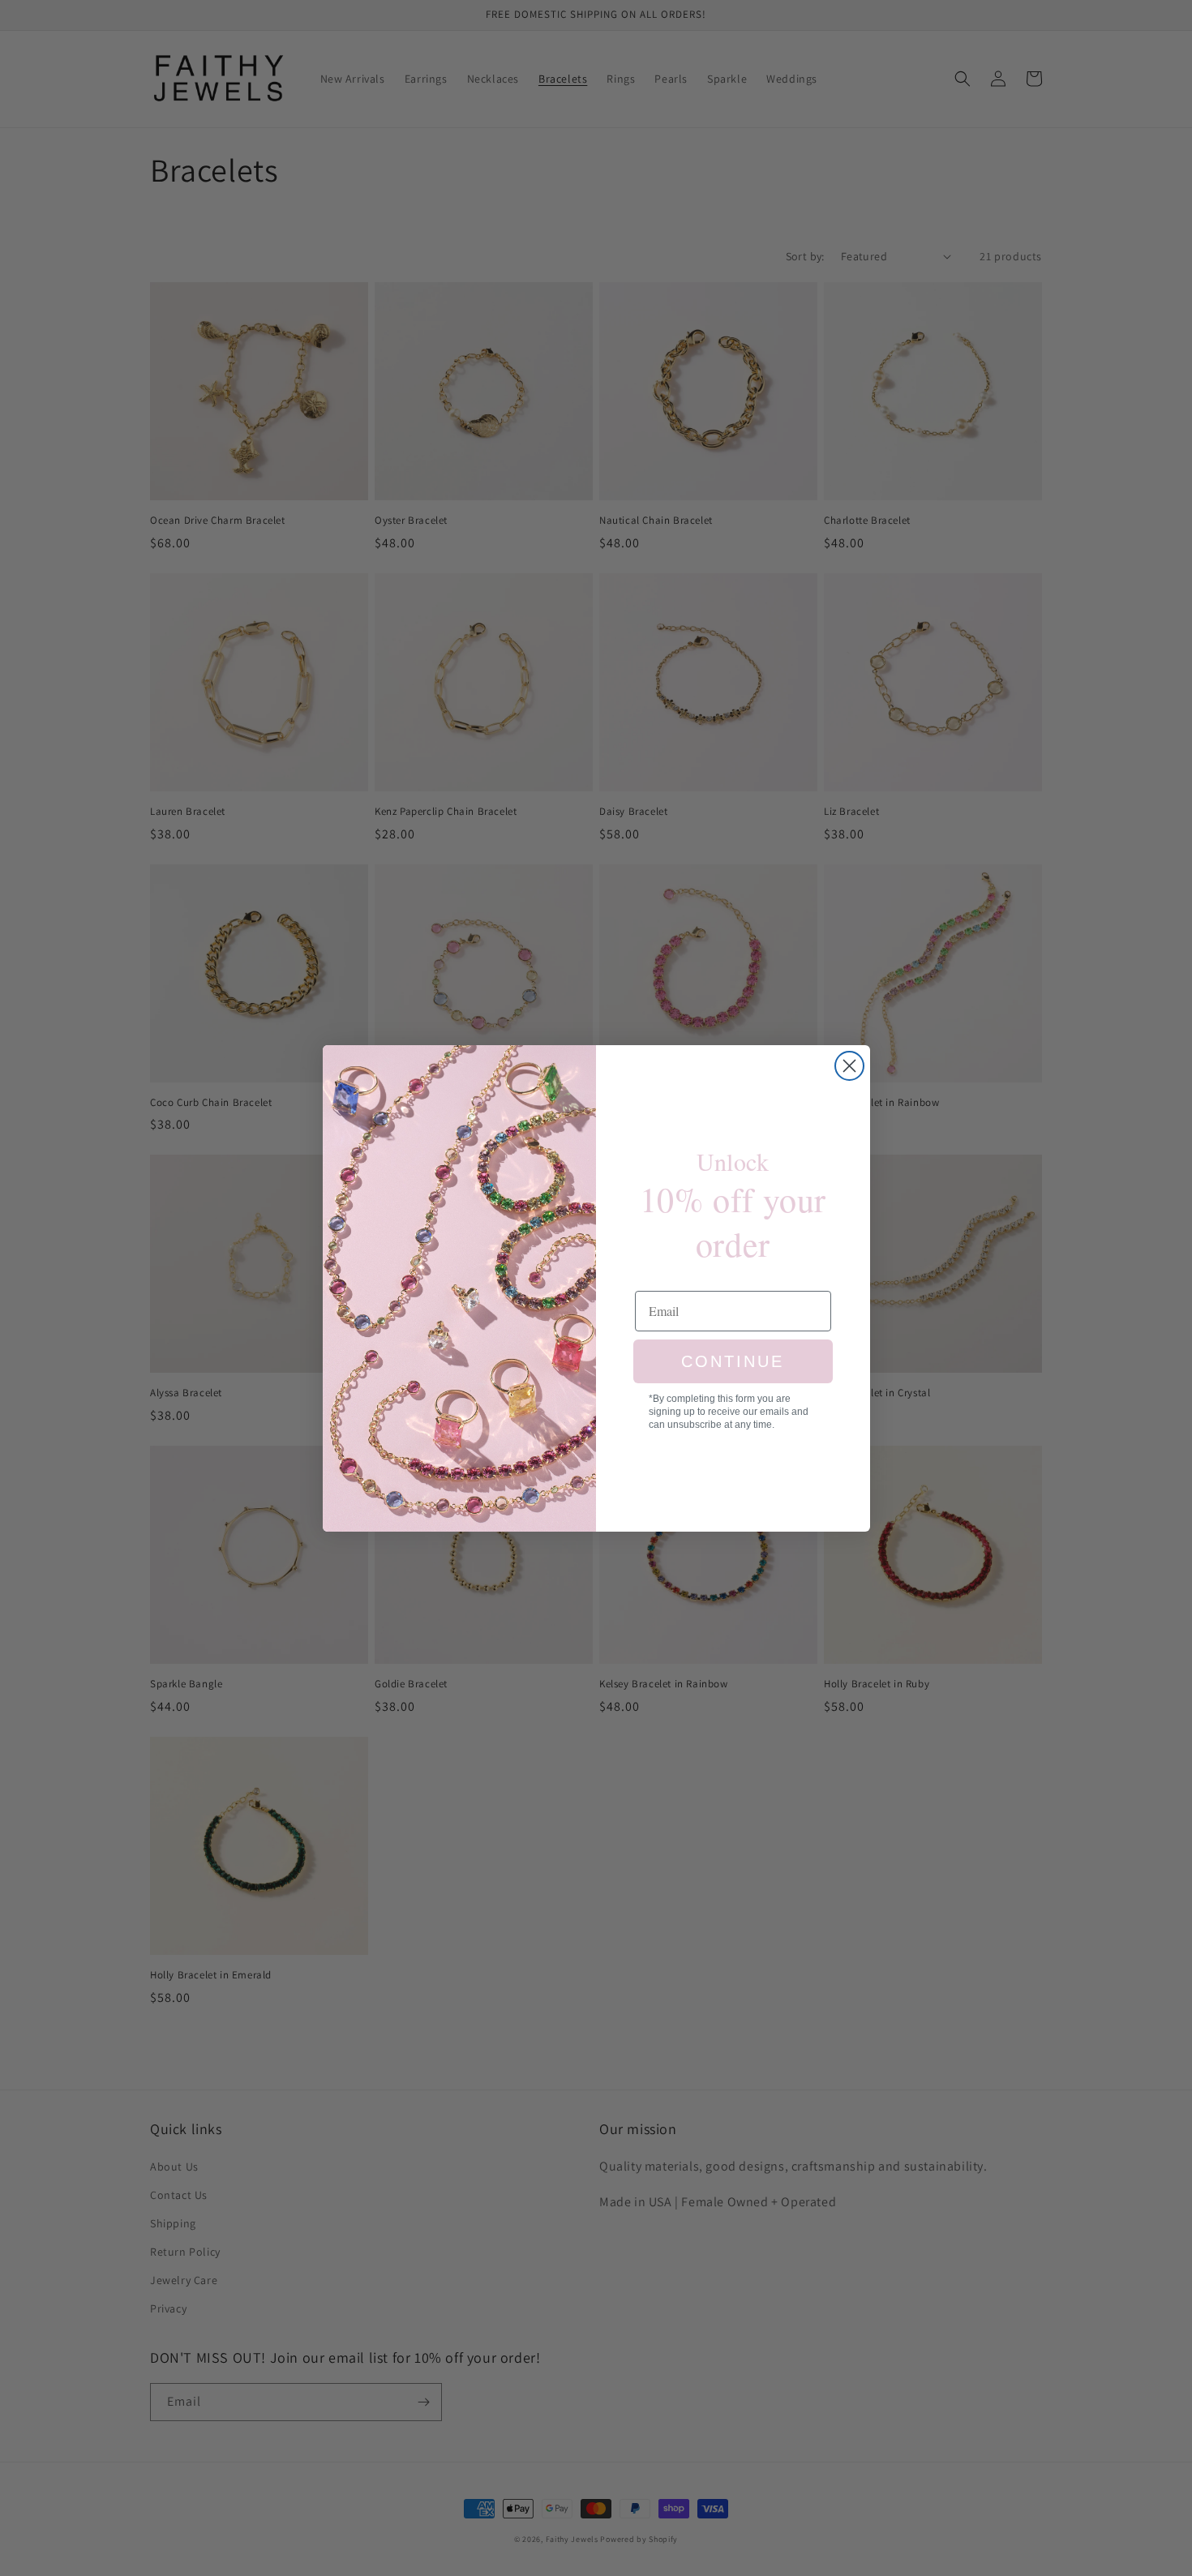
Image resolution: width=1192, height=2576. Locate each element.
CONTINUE (733, 1361)
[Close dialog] (849, 1066)
